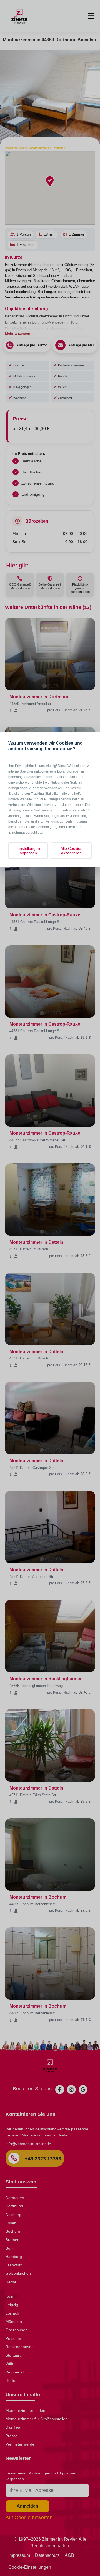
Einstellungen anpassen (28, 851)
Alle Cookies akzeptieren (71, 851)
